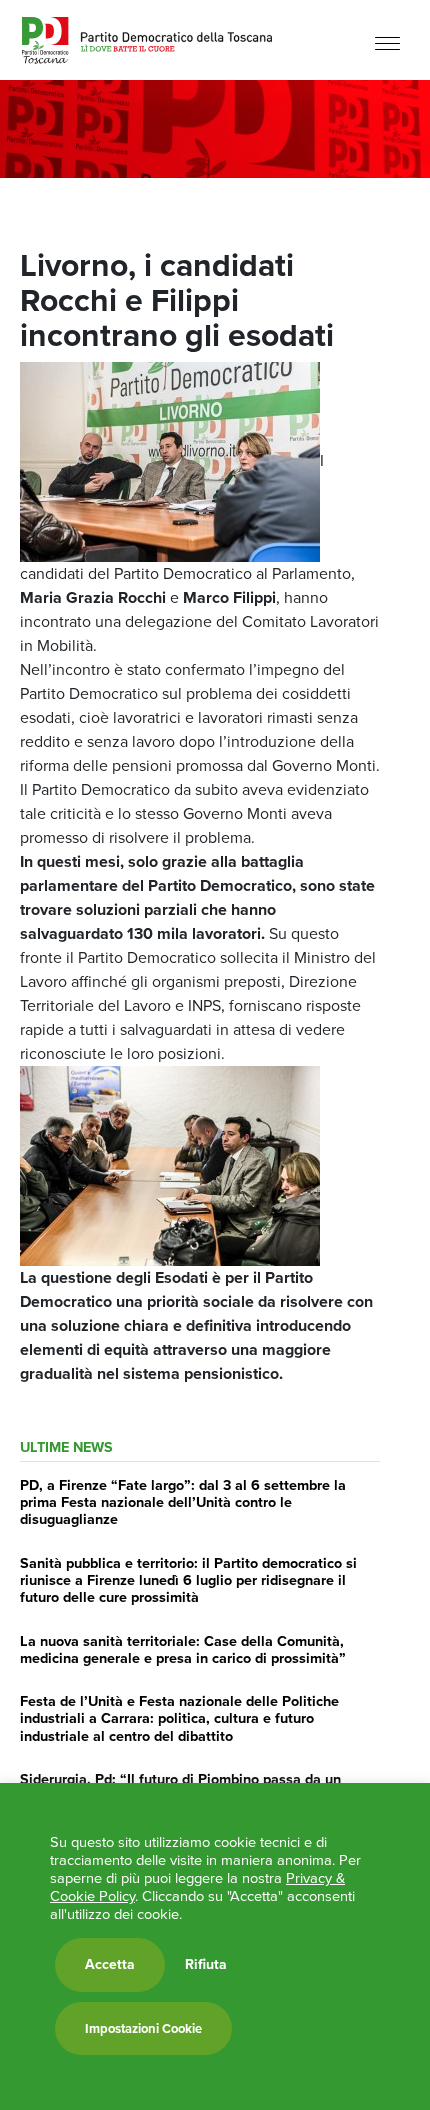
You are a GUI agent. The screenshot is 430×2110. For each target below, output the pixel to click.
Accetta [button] (110, 1964)
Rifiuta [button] (206, 1965)
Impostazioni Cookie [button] (143, 2028)
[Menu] (387, 42)
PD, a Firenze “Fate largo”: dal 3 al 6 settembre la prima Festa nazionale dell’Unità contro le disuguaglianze (183, 1502)
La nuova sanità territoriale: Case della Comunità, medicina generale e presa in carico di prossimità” (183, 1649)
